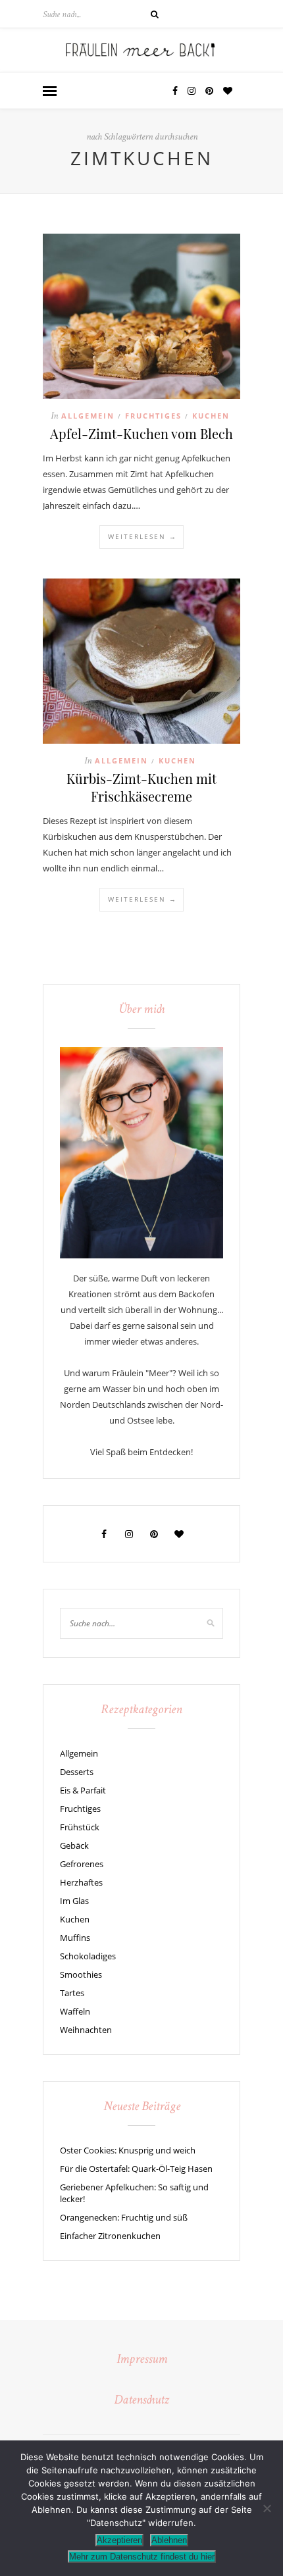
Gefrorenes (82, 1864)
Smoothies (81, 1974)
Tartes (72, 1993)
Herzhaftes (81, 1882)
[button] (50, 92)
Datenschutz (141, 2401)
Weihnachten (86, 2030)
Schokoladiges (88, 1956)
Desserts (77, 1772)
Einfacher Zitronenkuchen (110, 2236)
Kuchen (211, 416)
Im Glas (74, 1901)
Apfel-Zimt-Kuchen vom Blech (141, 433)
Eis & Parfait (83, 1790)
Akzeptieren (119, 2540)
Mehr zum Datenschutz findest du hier (142, 2557)
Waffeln (75, 2011)
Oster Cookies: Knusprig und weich (128, 2150)
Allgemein (88, 416)
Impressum (142, 2360)
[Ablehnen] (267, 2508)
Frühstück (80, 1827)
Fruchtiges (153, 416)
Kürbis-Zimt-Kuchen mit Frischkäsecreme (141, 787)
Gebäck (74, 1845)
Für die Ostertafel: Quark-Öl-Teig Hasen (136, 2169)
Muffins (75, 1938)
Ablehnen (169, 2540)
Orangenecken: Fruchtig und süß (124, 2217)
